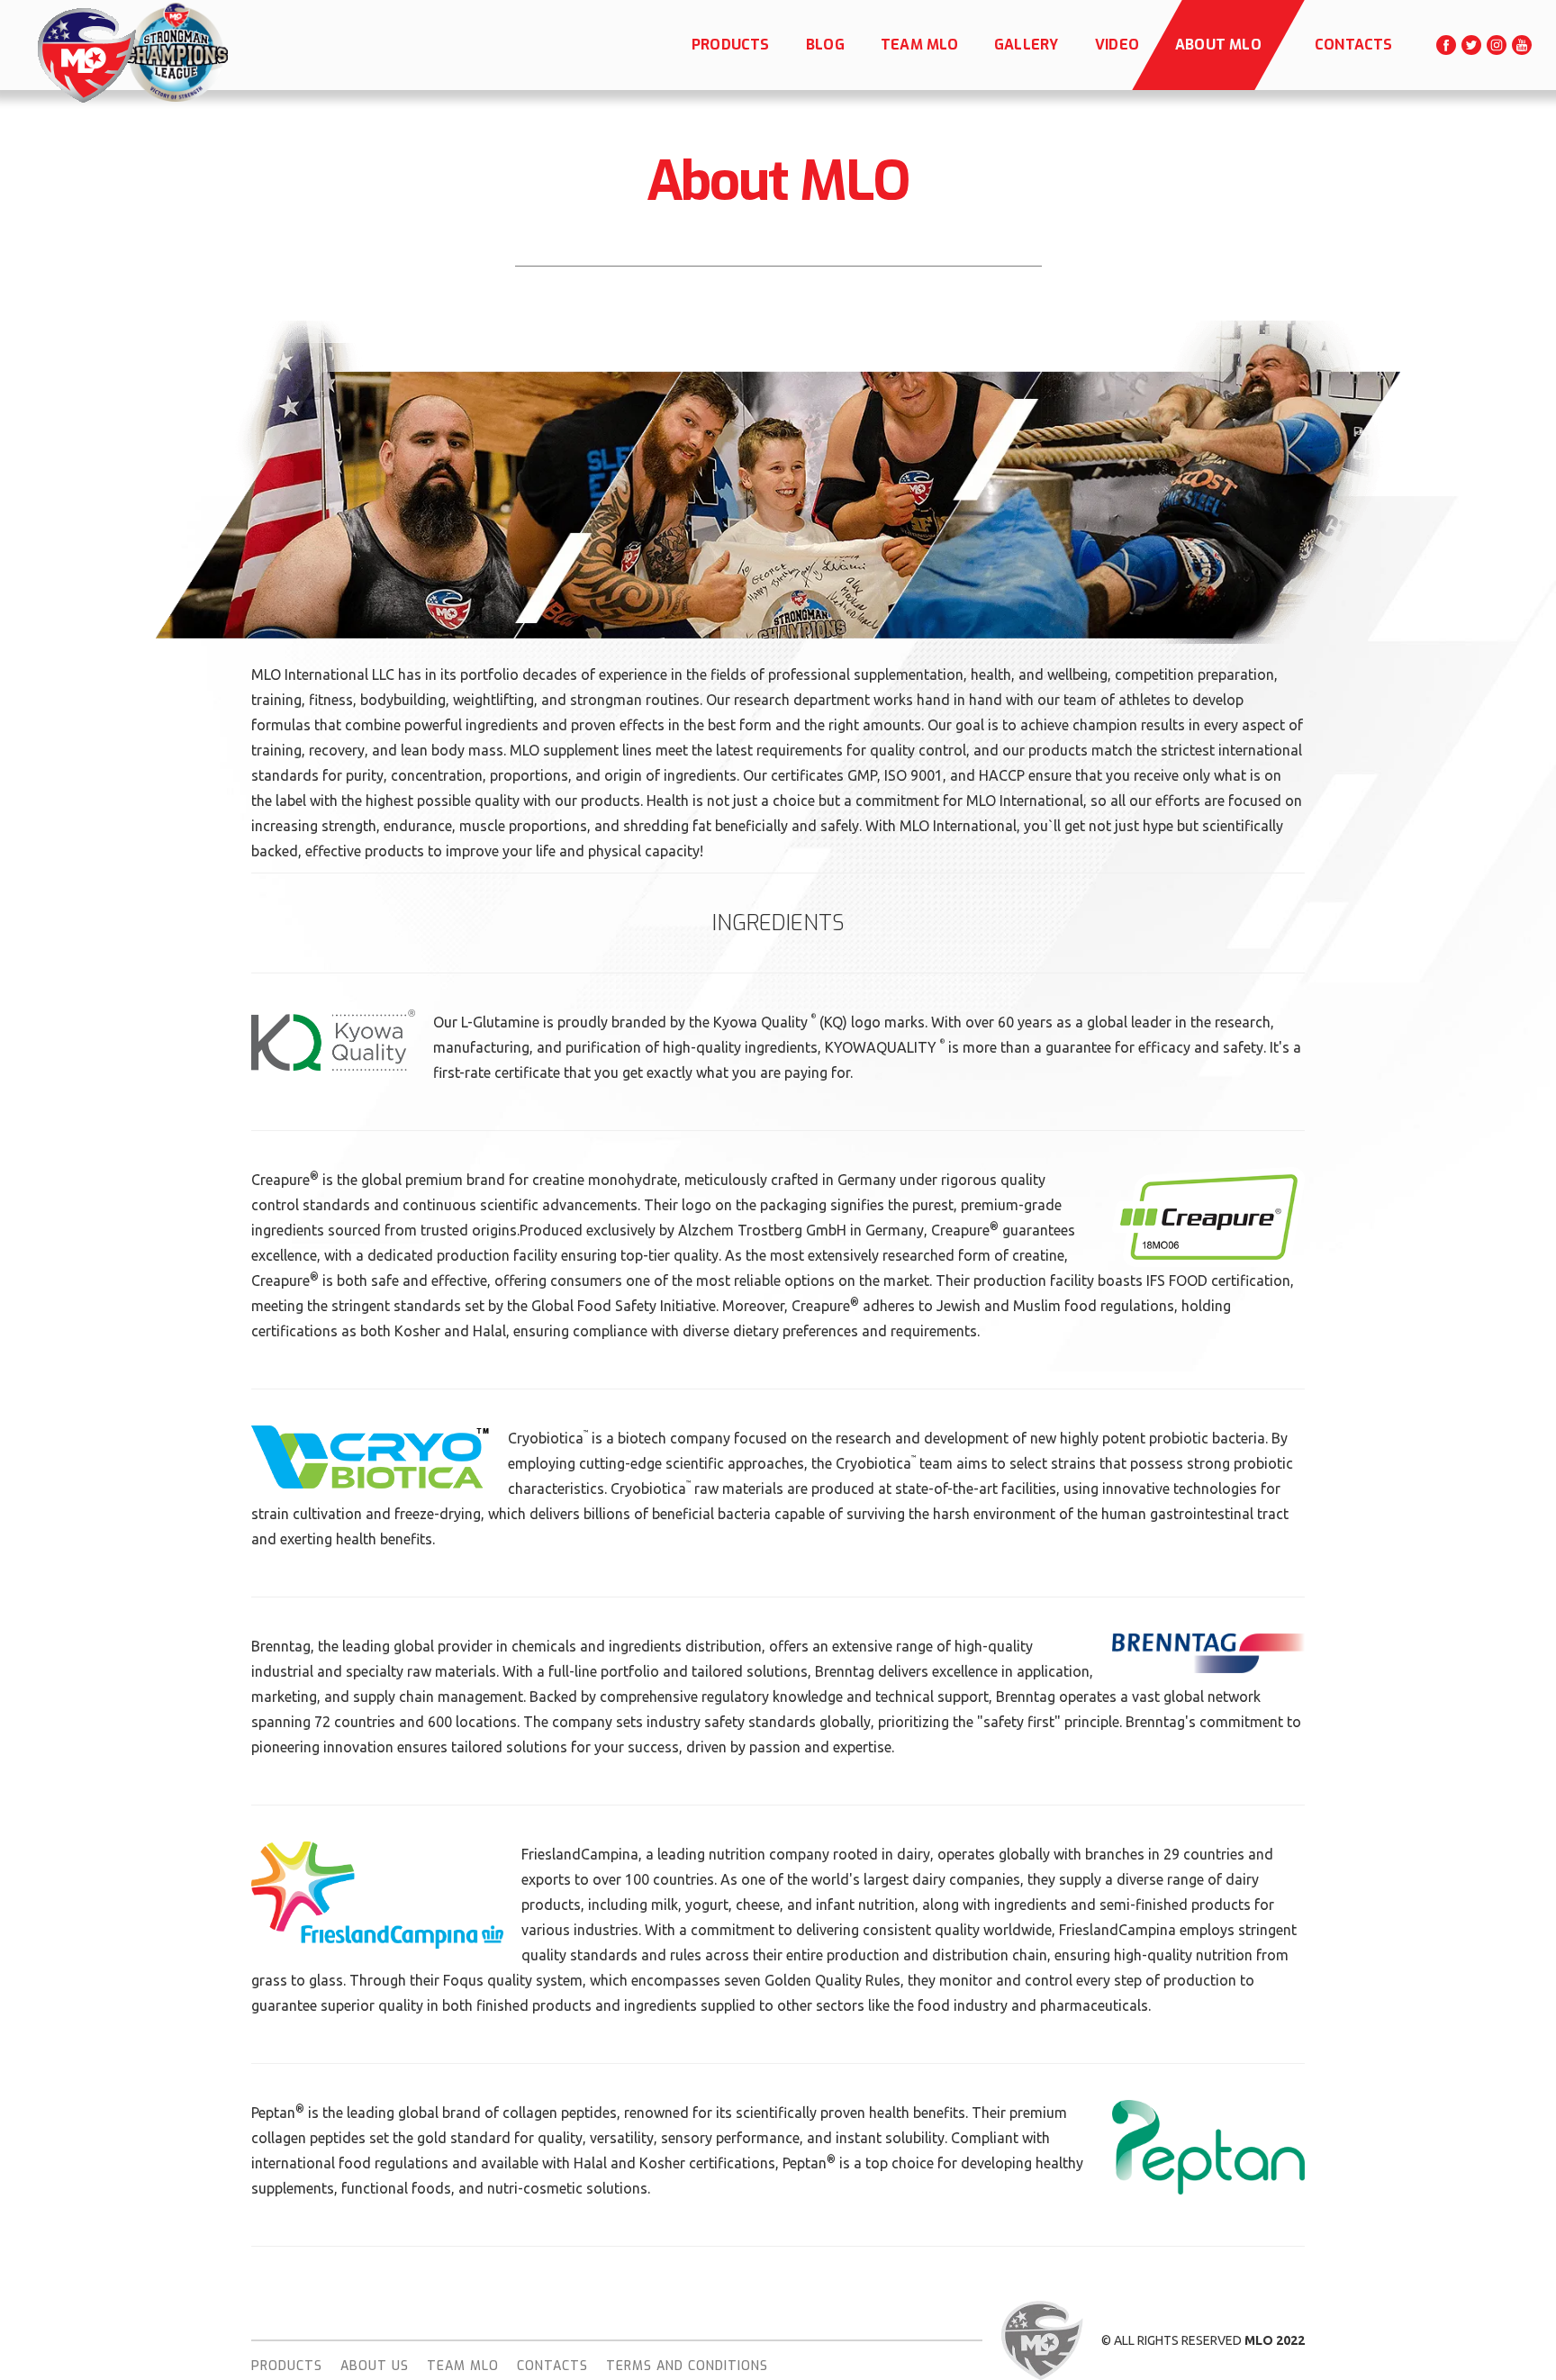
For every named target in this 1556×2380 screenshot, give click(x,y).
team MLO (463, 2366)
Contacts (552, 2366)
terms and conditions (687, 2366)
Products (287, 2366)
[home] (86, 55)
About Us (375, 2366)
